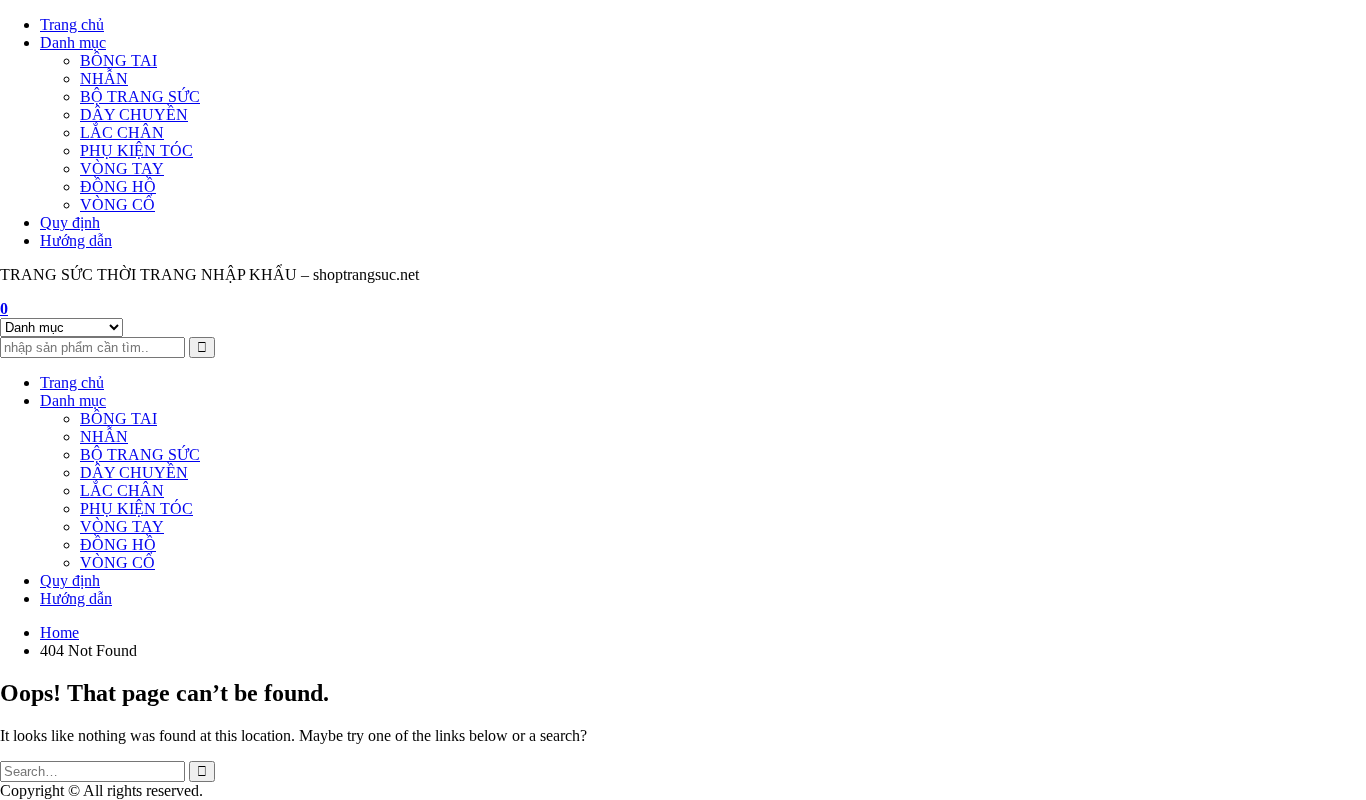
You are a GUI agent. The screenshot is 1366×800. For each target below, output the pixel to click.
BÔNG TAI (118, 60)
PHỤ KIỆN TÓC (136, 150)
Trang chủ (72, 24)
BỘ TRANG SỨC (140, 96)
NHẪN (104, 78)
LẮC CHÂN (122, 132)
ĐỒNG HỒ (118, 186)
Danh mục (73, 42)
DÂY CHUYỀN (134, 114)
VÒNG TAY (122, 168)
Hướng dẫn (76, 240)
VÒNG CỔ (117, 204)
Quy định (70, 222)
